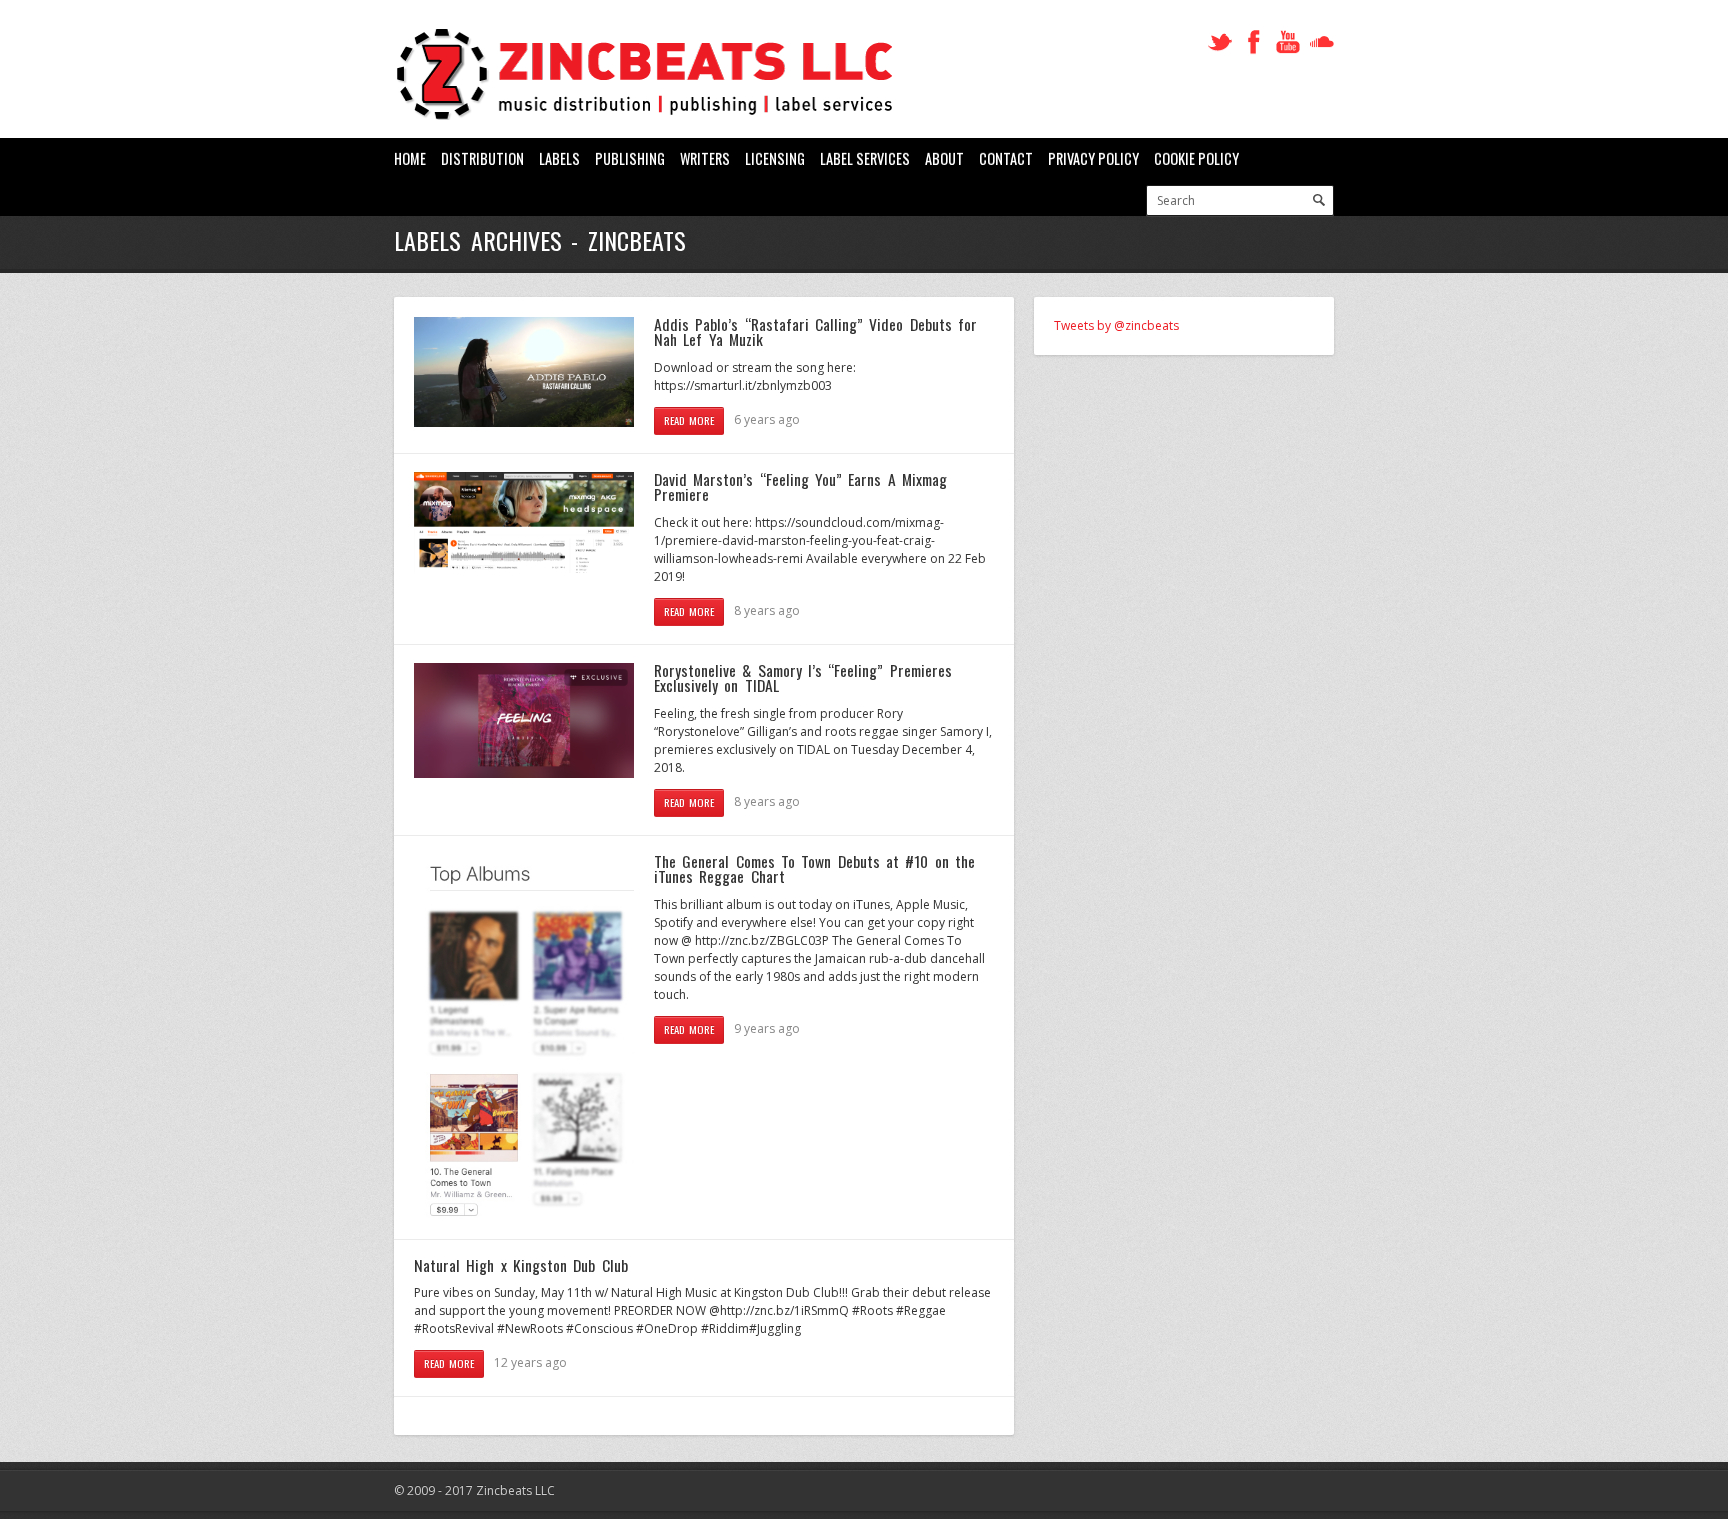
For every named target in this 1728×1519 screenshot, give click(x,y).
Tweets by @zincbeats (1116, 325)
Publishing (630, 158)
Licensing (775, 158)
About (944, 158)
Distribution (482, 158)
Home (410, 158)
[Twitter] (1220, 42)
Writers (705, 158)
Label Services (865, 158)
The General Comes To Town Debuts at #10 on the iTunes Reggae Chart (814, 869)
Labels (559, 158)
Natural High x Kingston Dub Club (521, 1265)
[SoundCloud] (1322, 42)
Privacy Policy (1093, 158)
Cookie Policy (1196, 158)
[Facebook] (1254, 42)
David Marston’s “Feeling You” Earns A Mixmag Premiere (800, 487)
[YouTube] (1288, 42)
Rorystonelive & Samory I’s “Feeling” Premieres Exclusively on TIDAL (803, 678)
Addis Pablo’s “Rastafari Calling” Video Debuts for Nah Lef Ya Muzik (815, 332)
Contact (1006, 158)
